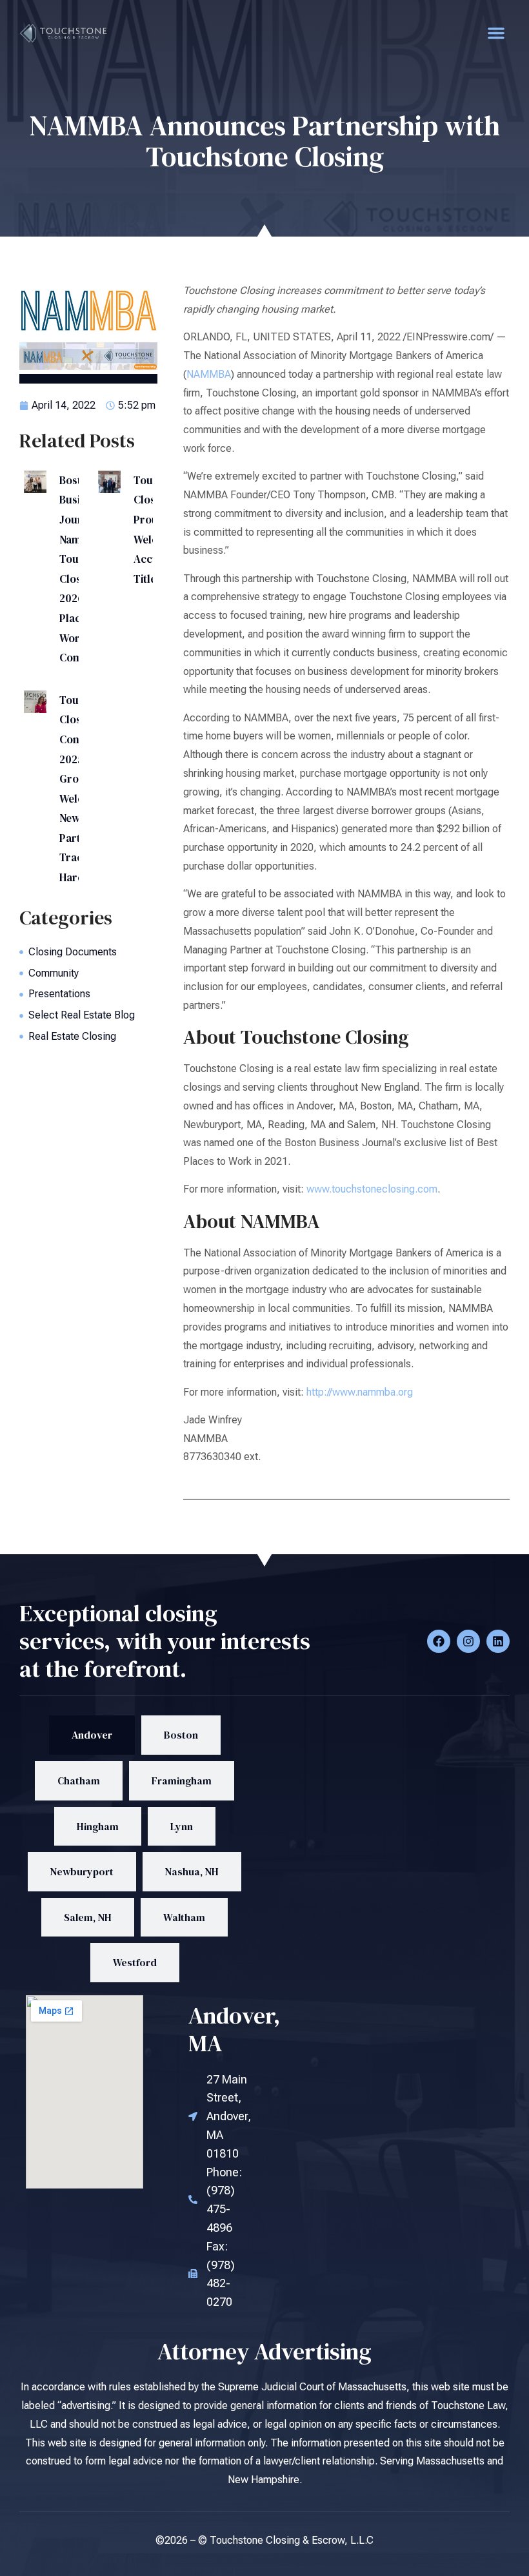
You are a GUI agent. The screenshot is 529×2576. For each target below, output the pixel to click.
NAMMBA (209, 374)
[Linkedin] (498, 1641)
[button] (496, 33)
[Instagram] (468, 1641)
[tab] (92, 1735)
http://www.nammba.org (360, 1392)
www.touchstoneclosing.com (372, 1189)
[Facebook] (439, 1641)
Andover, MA (235, 2029)
